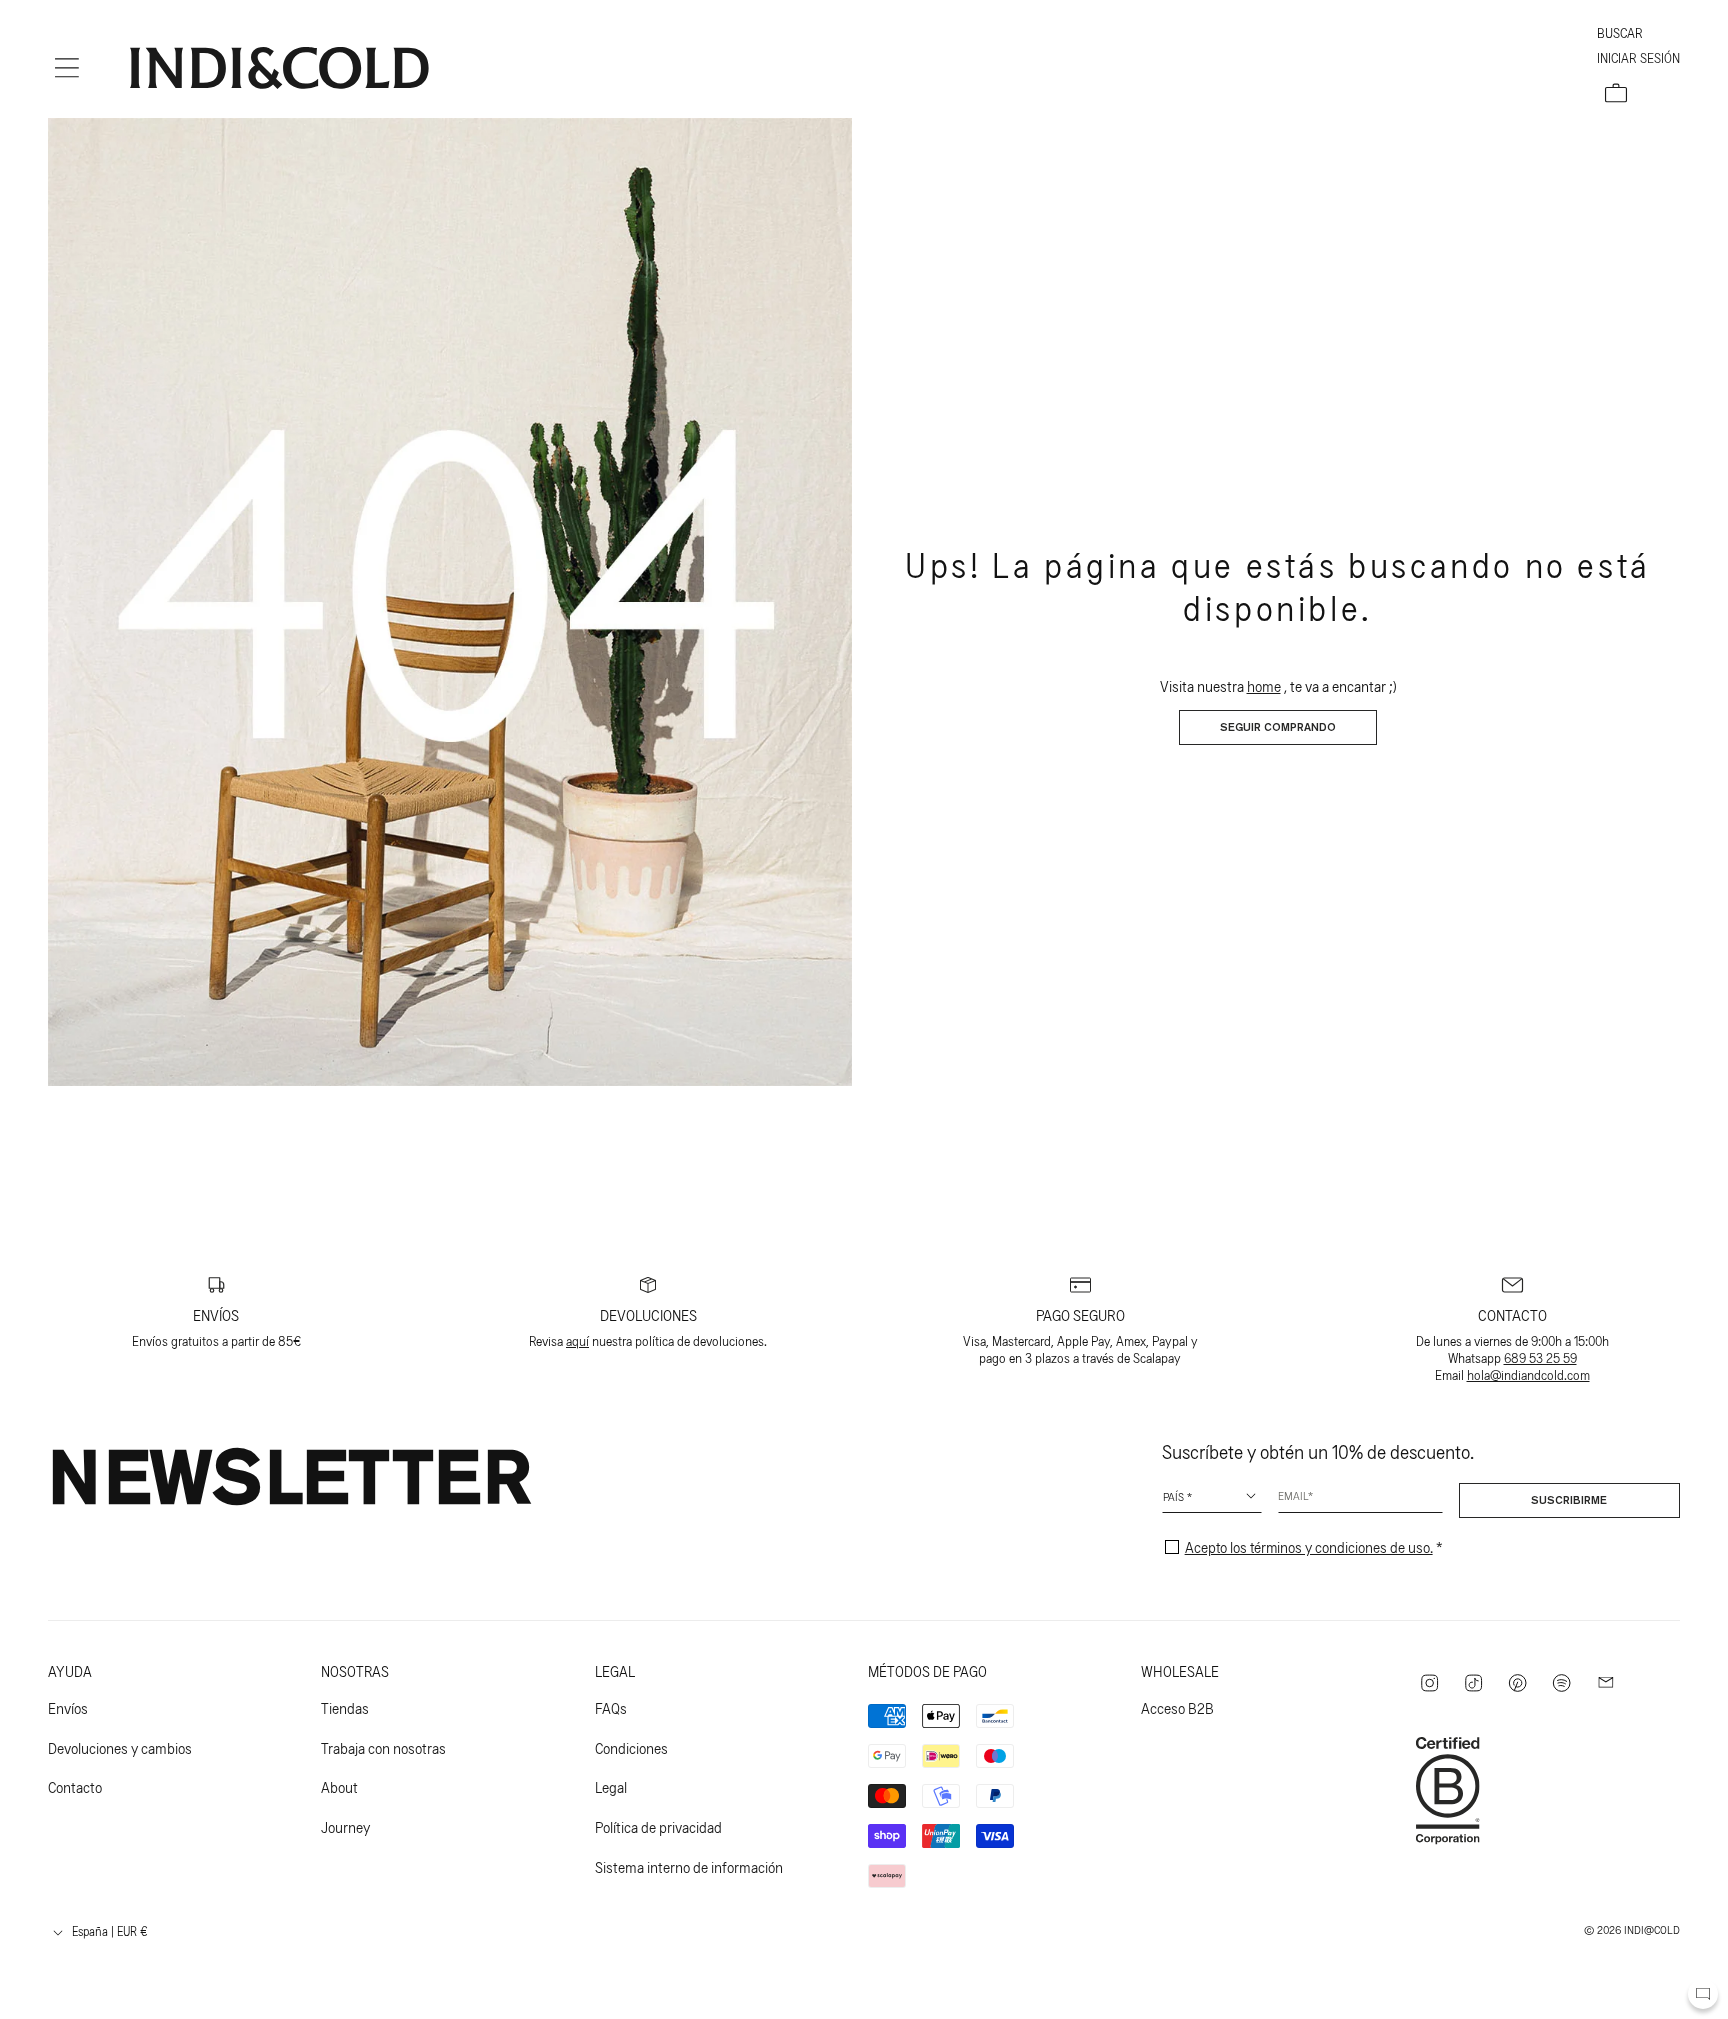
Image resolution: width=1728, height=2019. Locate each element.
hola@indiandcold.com (1528, 1374)
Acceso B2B (1177, 1707)
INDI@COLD (1652, 1929)
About (339, 1786)
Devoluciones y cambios (120, 1747)
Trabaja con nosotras (383, 1747)
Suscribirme (1569, 1501)
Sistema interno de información (689, 1866)
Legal (611, 1786)
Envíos (68, 1707)
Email (1293, 1495)
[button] (67, 68)
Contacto (75, 1786)
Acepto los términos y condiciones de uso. (1309, 1546)
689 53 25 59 (1540, 1357)
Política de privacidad (658, 1826)
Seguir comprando (1278, 728)
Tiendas (345, 1707)
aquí (577, 1340)
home (1264, 685)
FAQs (611, 1707)
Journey (345, 1826)
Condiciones (631, 1747)
